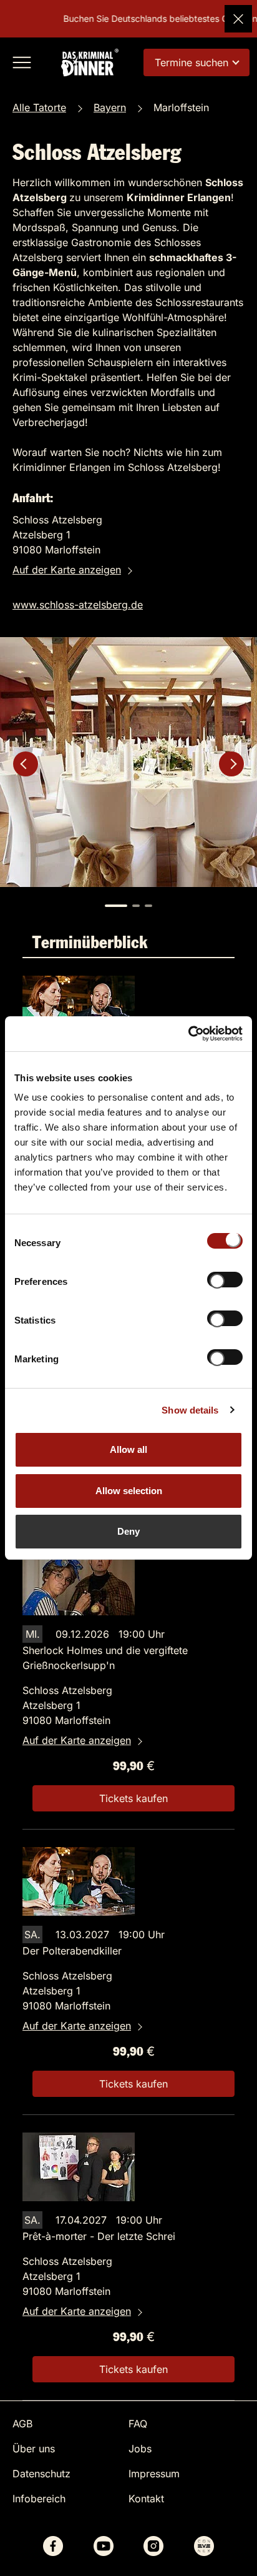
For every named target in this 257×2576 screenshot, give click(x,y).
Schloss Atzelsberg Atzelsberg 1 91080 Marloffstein (67, 1705)
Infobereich (39, 2499)
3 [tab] (148, 906)
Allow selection (129, 1491)
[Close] (238, 19)
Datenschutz (41, 2474)
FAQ (138, 2424)
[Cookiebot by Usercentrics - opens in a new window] (188, 1034)
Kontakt (146, 2499)
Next (231, 764)
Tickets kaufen (133, 1798)
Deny (128, 1531)
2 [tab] (136, 906)
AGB (22, 2424)
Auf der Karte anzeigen (67, 570)
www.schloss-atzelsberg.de (78, 605)
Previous (26, 764)
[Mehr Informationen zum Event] (79, 1009)
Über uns (34, 2449)
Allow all (128, 1449)
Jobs (140, 2449)
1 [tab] (116, 906)
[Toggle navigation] (22, 62)
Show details (190, 1410)
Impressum (154, 2474)
